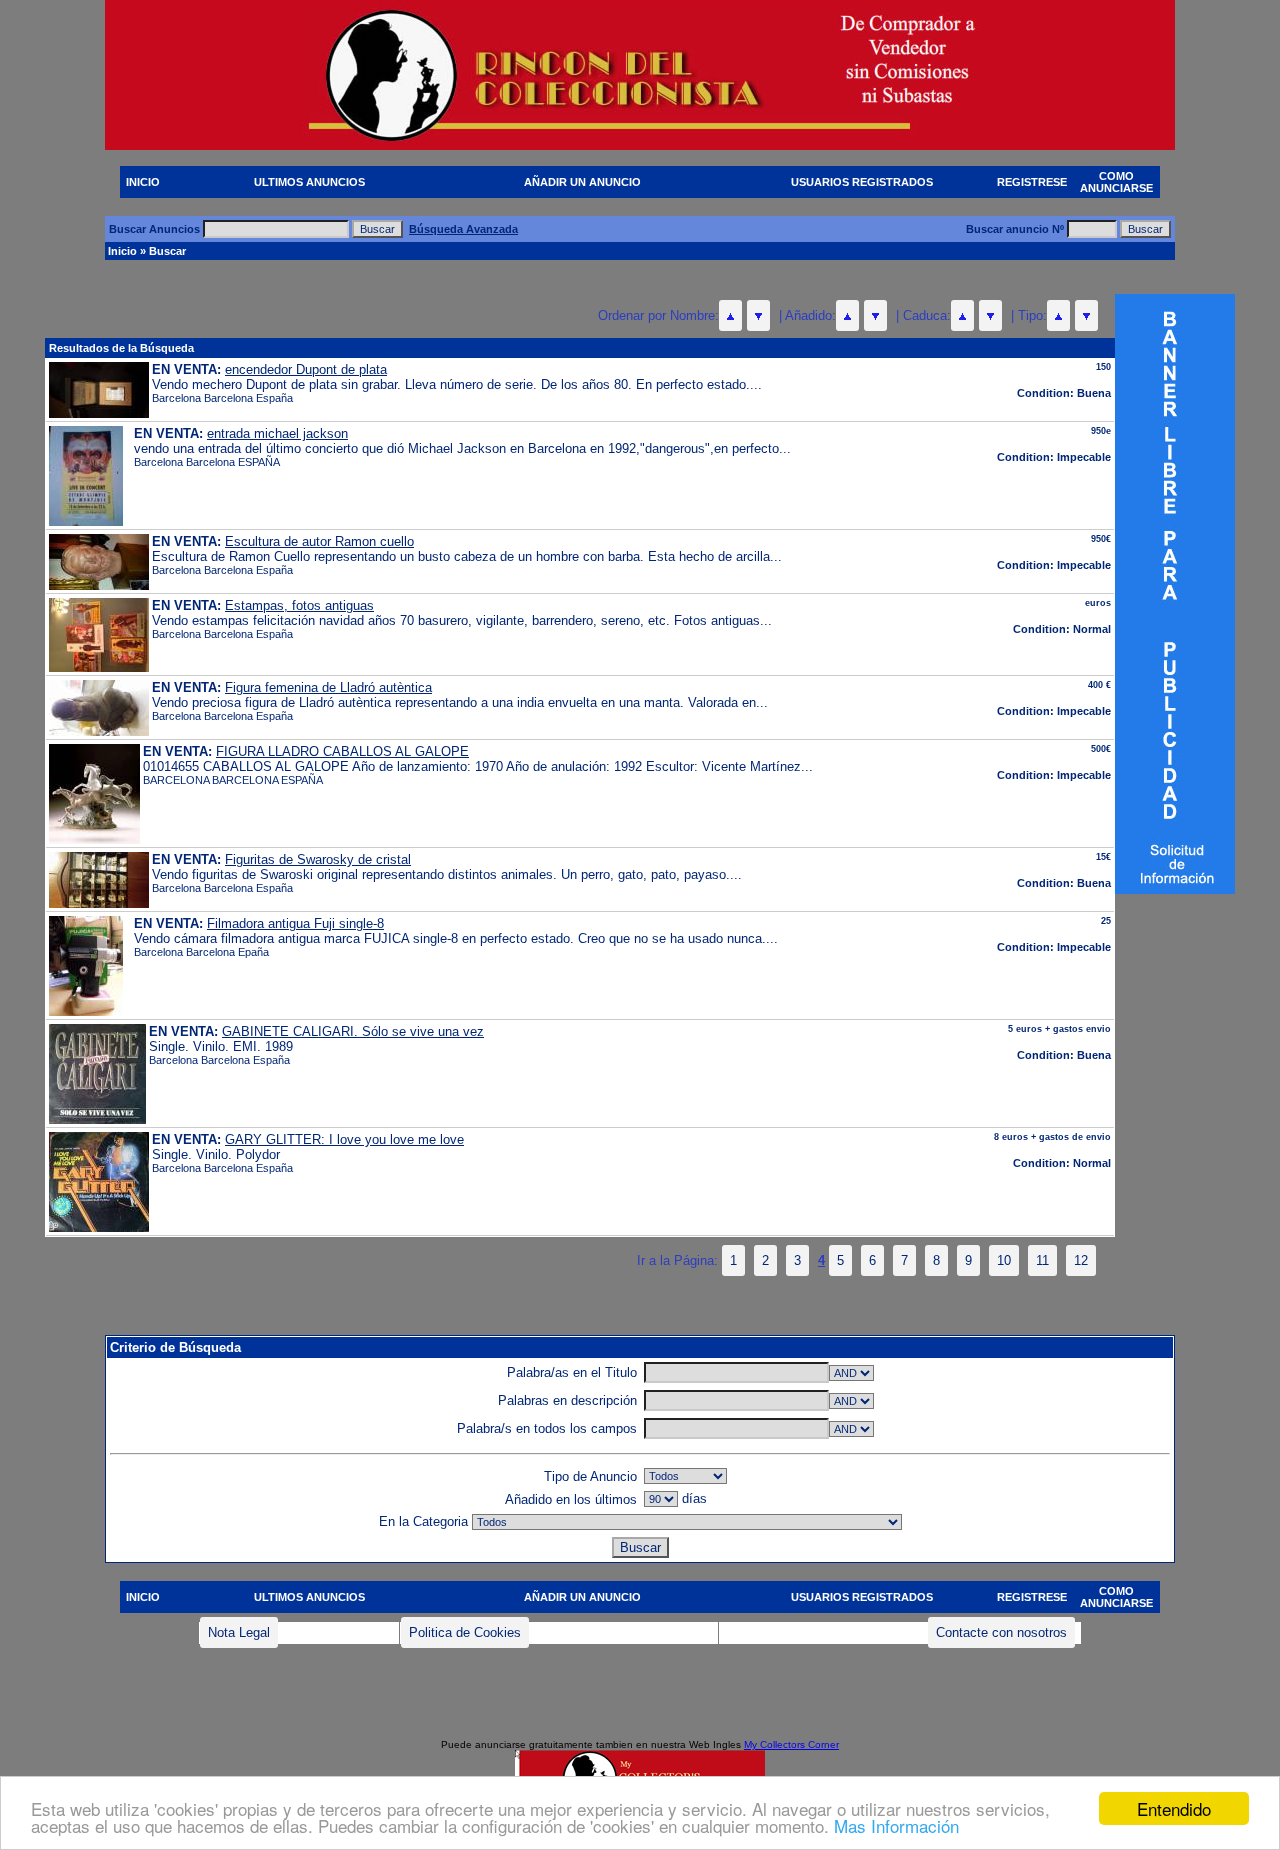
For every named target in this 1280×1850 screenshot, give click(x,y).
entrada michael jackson (277, 433)
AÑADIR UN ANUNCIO (582, 182)
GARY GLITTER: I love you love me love (344, 1139)
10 (1004, 1260)
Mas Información (896, 1825)
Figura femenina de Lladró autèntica (328, 687)
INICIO (143, 182)
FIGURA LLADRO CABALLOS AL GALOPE (342, 751)
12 (1081, 1260)
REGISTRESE (1032, 182)
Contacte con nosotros (1001, 1632)
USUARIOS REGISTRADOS (862, 182)
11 (1042, 1260)
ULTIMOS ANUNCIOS (309, 182)
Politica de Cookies (465, 1632)
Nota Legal (239, 1632)
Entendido (1174, 1808)
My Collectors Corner (791, 1744)
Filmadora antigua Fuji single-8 (295, 923)
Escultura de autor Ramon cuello (319, 541)
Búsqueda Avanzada (463, 229)
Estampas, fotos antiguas (299, 605)
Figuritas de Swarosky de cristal (318, 859)
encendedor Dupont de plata (306, 369)
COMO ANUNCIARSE (1116, 182)
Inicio (122, 251)
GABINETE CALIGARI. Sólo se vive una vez (353, 1031)
